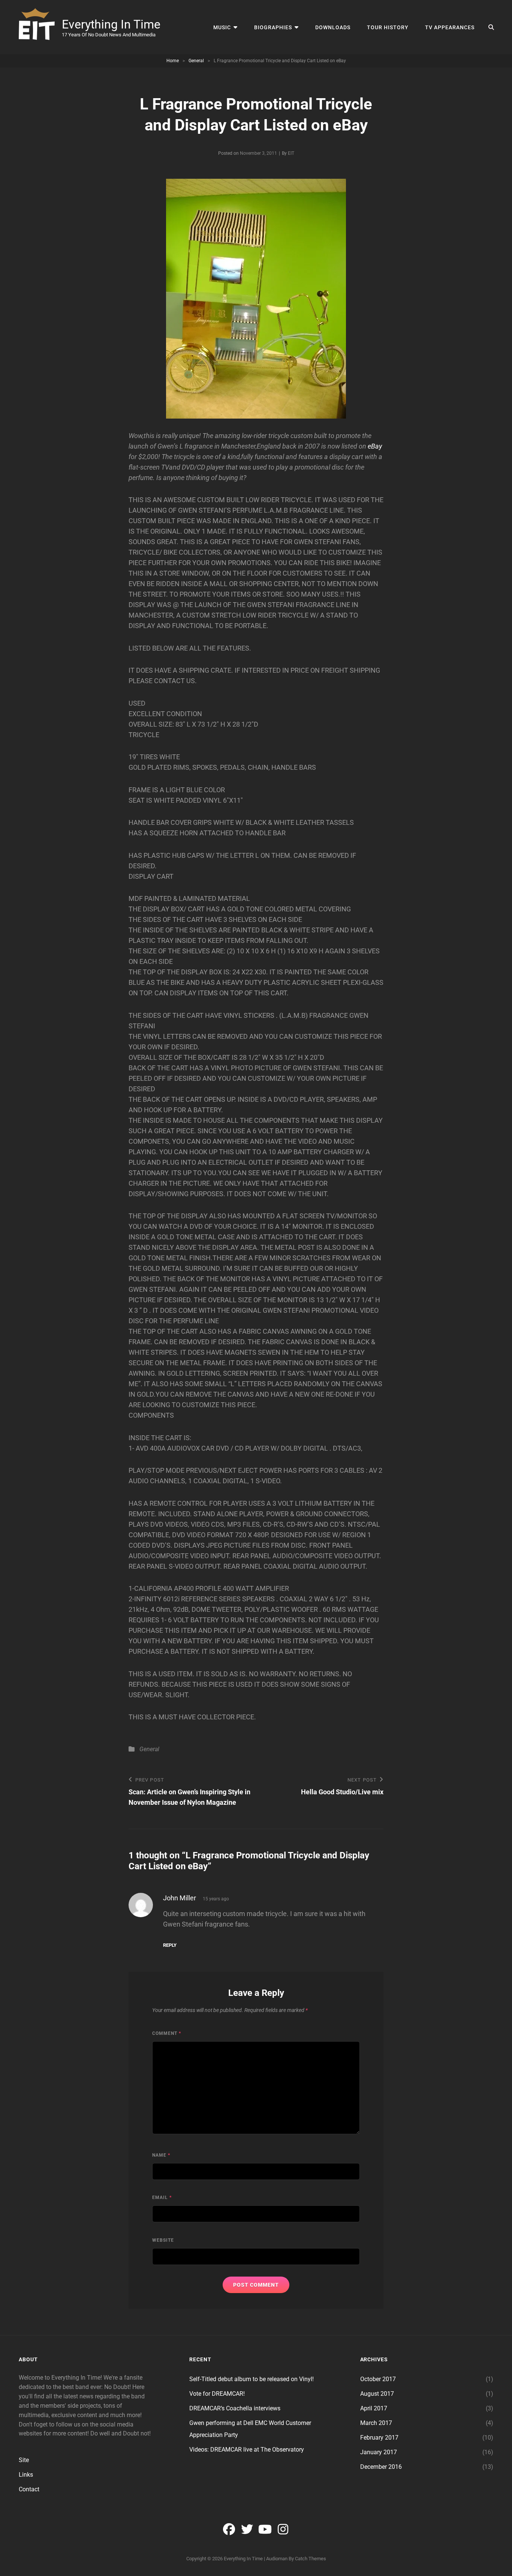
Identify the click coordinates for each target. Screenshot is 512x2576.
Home (173, 61)
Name (161, 2155)
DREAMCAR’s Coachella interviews (235, 2408)
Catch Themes (311, 2559)
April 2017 (374, 2408)
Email (162, 2198)
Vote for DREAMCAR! (217, 2394)
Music (222, 27)
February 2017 (379, 2438)
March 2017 (376, 2423)
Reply (170, 1945)
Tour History (388, 27)
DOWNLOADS (333, 27)
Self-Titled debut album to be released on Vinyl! (252, 2379)
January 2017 (379, 2452)
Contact (29, 2489)
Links (26, 2475)
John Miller (180, 1898)
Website (163, 2240)
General (196, 61)
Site (24, 2460)
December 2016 (381, 2467)
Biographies (273, 27)
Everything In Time (111, 24)
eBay (375, 446)
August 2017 (377, 2394)
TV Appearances (450, 27)
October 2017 (378, 2379)
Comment (167, 2033)
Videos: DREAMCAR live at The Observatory (247, 2450)
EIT (291, 153)
